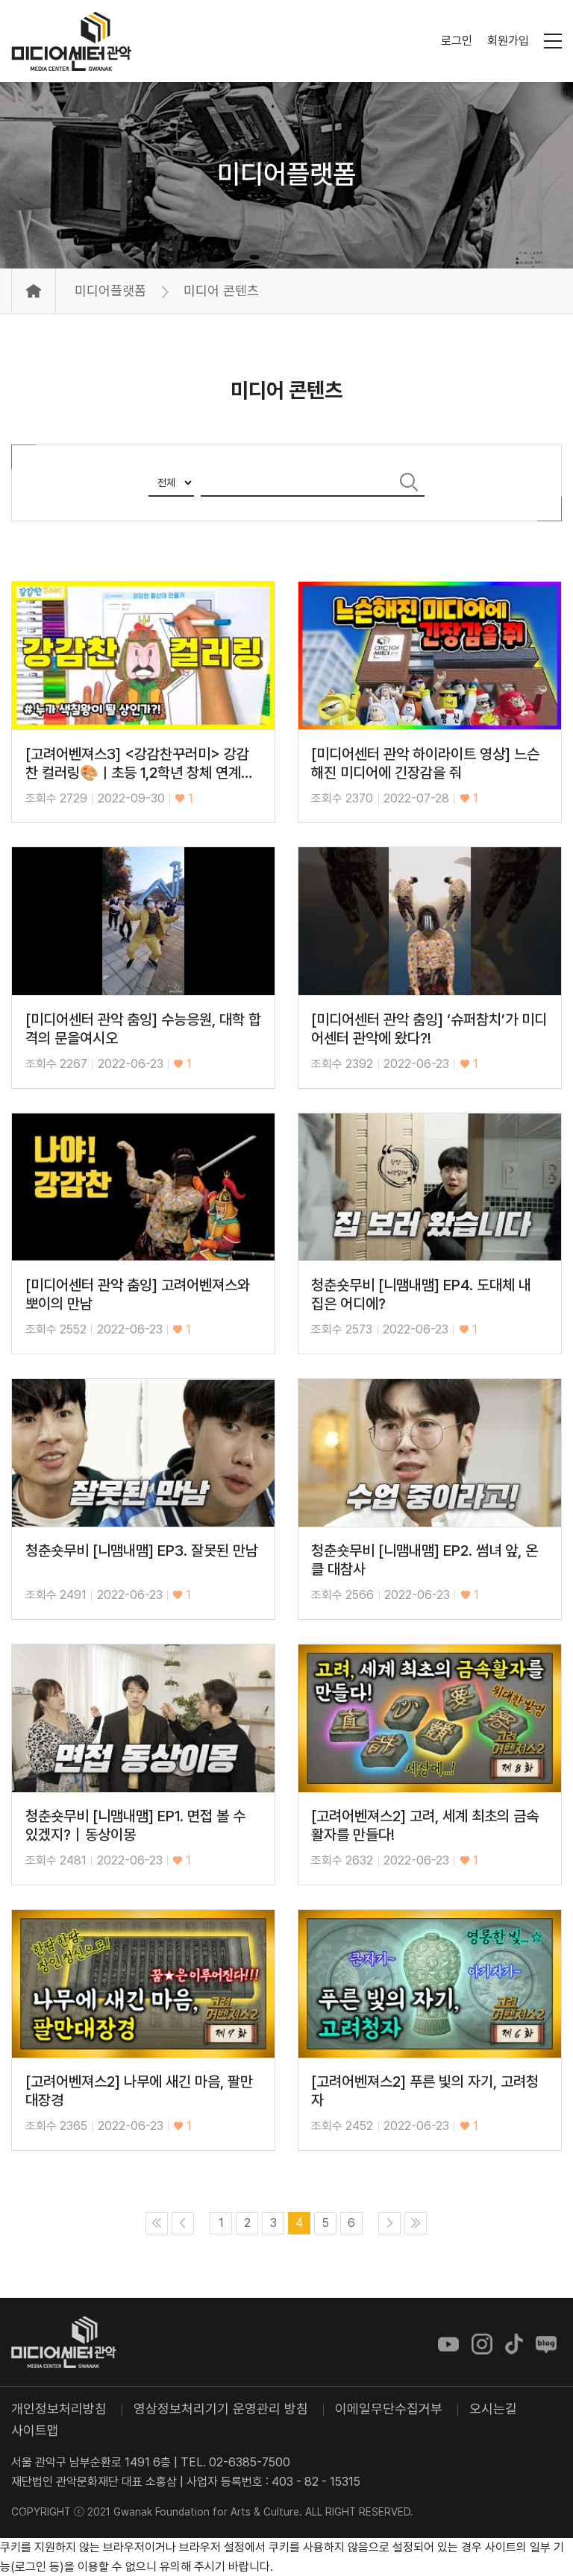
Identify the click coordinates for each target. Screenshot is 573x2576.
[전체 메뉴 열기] (553, 41)
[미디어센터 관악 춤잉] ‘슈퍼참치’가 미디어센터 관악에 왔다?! (429, 1029)
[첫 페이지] (157, 2223)
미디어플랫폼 (286, 174)
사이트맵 (35, 2430)
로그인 (457, 41)
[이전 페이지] (183, 2223)
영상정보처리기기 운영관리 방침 (221, 2409)
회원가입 (508, 41)
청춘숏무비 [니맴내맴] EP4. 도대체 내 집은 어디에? (421, 1295)
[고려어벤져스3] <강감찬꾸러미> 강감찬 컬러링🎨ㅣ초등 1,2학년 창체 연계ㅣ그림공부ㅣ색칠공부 (140, 764)
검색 (410, 482)
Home (34, 291)
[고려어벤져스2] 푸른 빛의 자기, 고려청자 (425, 2091)
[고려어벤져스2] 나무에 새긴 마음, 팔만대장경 (139, 2091)
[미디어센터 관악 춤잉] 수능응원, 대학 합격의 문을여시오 (143, 1029)
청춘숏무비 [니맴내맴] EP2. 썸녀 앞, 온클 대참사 (425, 1560)
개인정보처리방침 (59, 2409)
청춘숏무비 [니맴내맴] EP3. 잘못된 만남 (142, 1551)
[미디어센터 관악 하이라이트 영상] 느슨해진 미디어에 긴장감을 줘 (425, 764)
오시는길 (493, 2409)
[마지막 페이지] (416, 2223)
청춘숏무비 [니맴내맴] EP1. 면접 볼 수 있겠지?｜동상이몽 (135, 1826)
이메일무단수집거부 (389, 2409)
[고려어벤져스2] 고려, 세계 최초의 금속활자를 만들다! (425, 1826)
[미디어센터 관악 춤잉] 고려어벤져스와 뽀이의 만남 (138, 1295)
